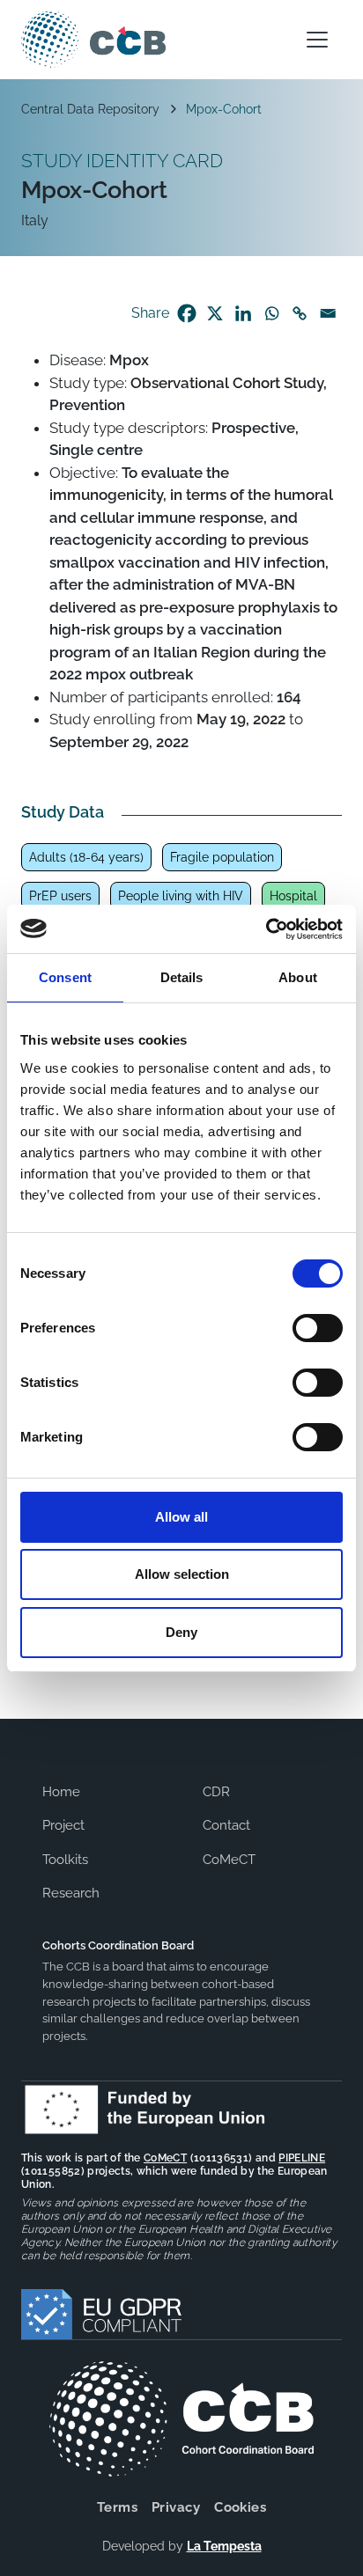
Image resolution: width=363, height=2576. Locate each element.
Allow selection (182, 1574)
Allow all (181, 1517)
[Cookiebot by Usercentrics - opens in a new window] (266, 929)
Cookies (240, 2507)
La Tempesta (224, 2546)
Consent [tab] (65, 977)
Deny (181, 1632)
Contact (226, 1825)
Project (63, 1825)
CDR (216, 1792)
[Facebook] (187, 313)
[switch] (318, 1328)
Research (71, 1893)
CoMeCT (229, 1860)
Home (61, 1792)
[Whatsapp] (271, 313)
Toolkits (65, 1860)
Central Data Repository (90, 109)
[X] (215, 313)
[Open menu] (317, 40)
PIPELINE (302, 2158)
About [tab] (298, 977)
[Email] (328, 313)
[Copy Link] (300, 313)
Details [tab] (182, 977)
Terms (117, 2507)
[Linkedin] (243, 313)
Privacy (176, 2507)
